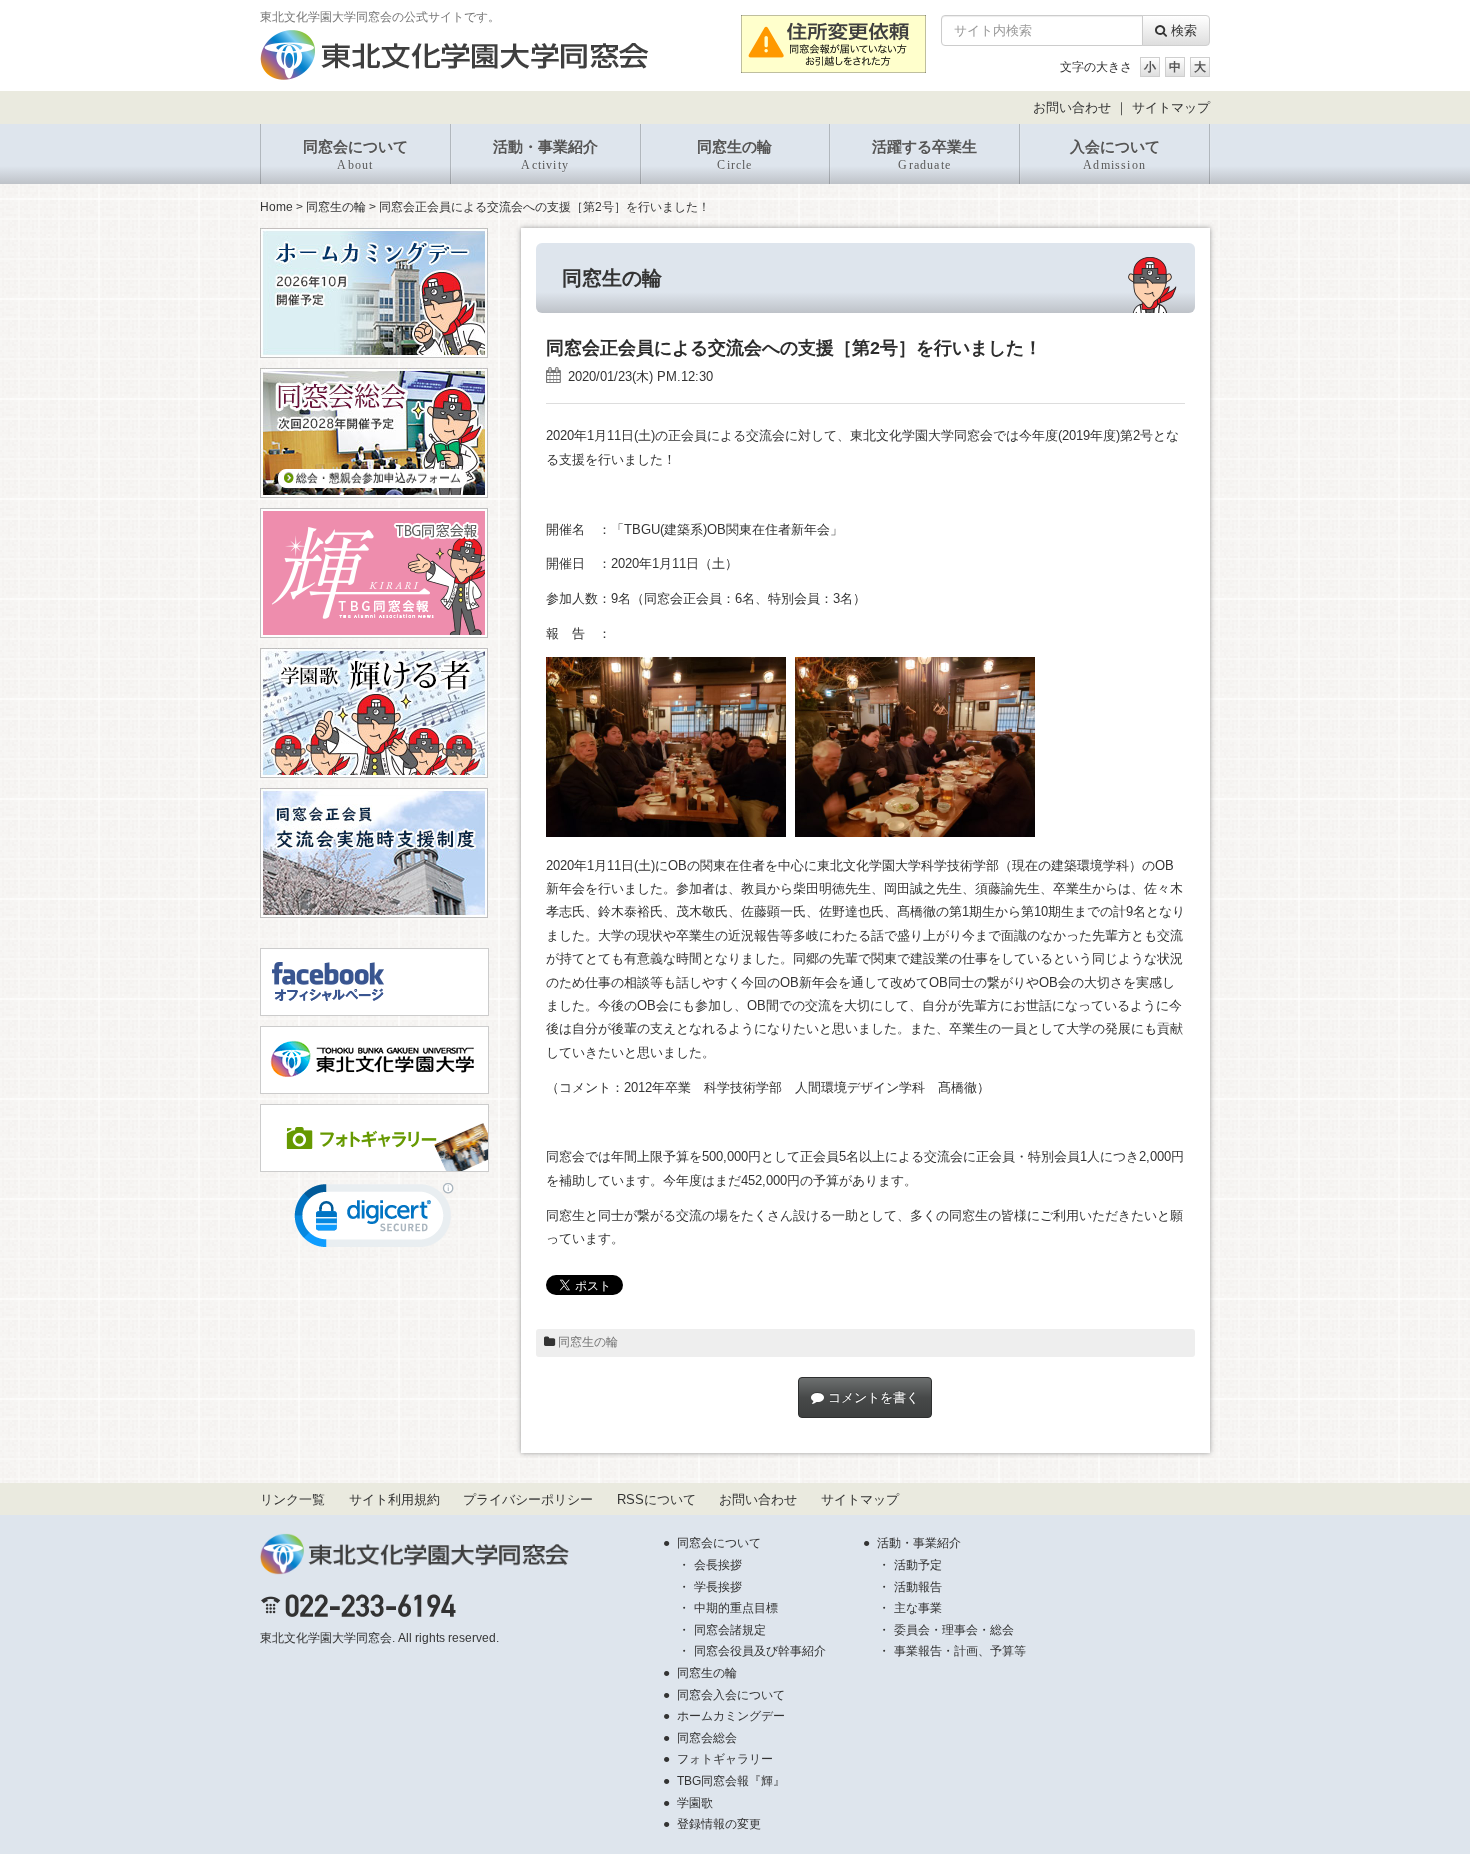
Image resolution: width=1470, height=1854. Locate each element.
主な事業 (918, 1608)
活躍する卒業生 (924, 155)
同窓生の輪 (734, 155)
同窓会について (355, 155)
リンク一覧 (292, 1499)
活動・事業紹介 (545, 155)
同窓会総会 (707, 1738)
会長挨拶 (718, 1565)
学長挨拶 (718, 1587)
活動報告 (918, 1587)
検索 (1182, 30)
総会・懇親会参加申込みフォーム (377, 478)
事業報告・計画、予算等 (960, 1651)
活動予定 (918, 1565)
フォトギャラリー (725, 1759)
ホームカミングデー (731, 1716)
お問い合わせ (1072, 107)
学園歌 (695, 1803)
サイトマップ (1171, 107)
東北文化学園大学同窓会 (326, 1638)
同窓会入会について (731, 1695)
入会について (1115, 155)
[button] (374, 1220)
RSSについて (656, 1499)
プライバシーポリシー (528, 1499)
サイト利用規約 (394, 1499)
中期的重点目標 (736, 1608)
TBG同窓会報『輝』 (731, 1781)
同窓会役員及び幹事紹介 (760, 1651)
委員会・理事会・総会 (954, 1630)
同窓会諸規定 (730, 1630)
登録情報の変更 (719, 1824)
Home (276, 207)
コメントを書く (871, 1397)
